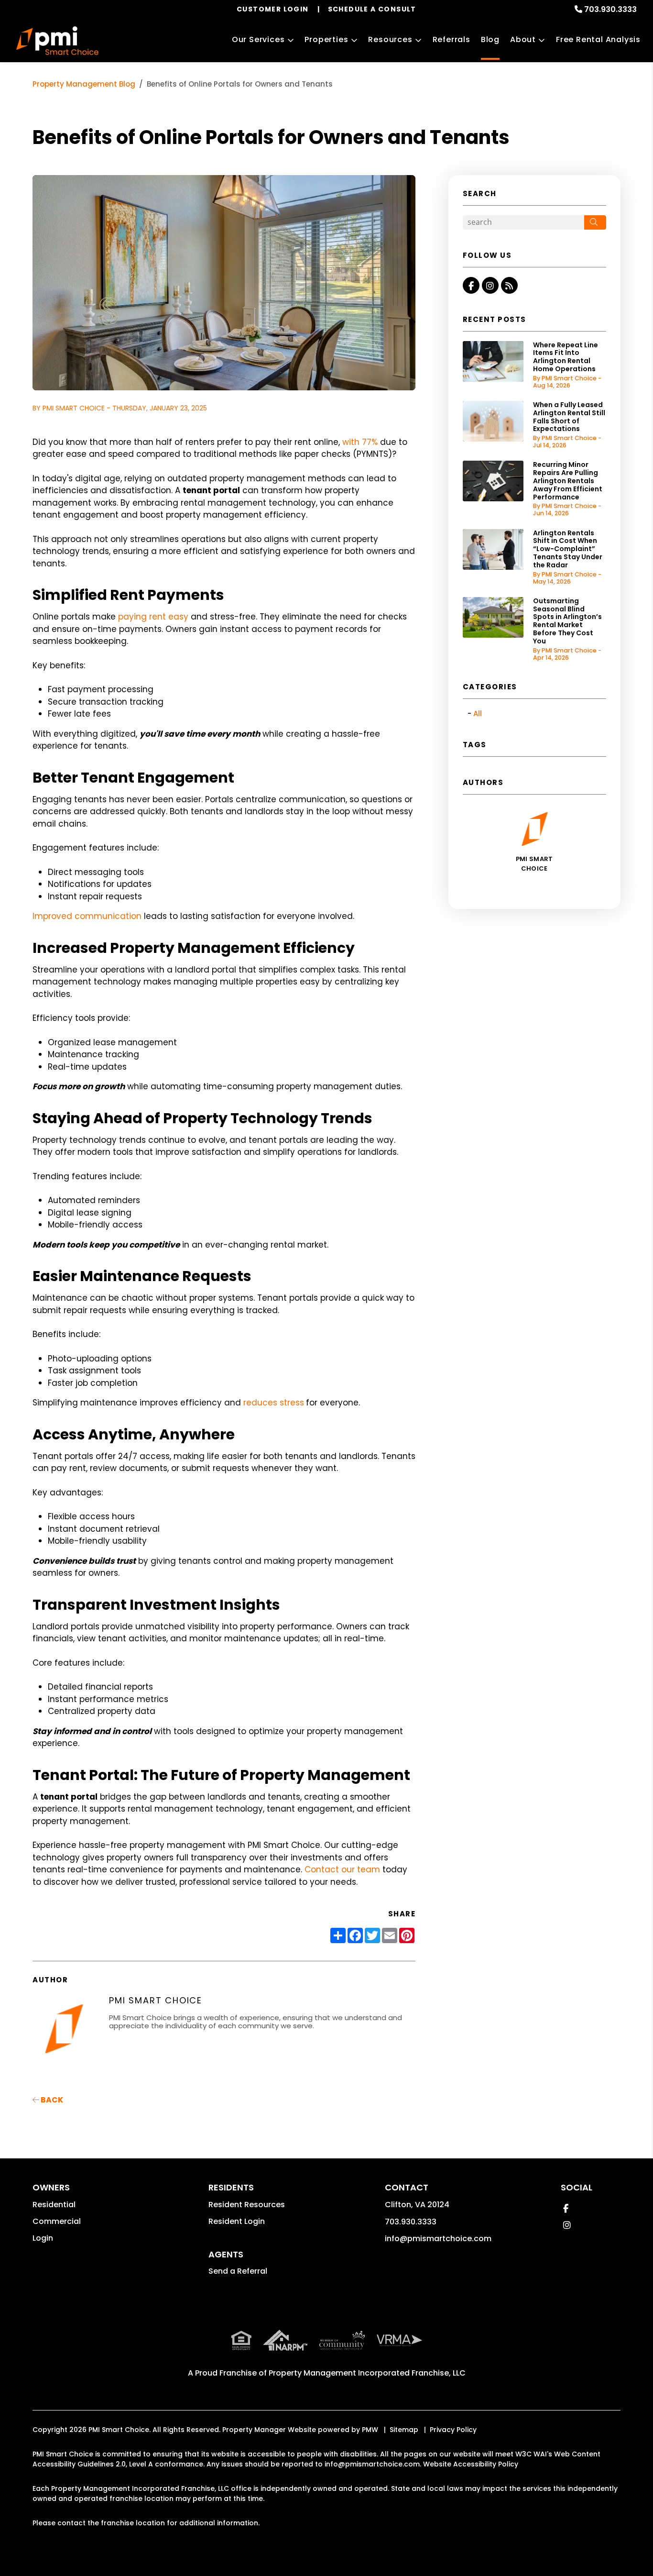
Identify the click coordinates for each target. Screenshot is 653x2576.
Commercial (57, 2221)
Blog (490, 39)
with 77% (360, 442)
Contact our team (342, 1869)
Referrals (452, 39)
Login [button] (43, 2238)
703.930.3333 (610, 9)
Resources (390, 39)
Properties (326, 39)
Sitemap (404, 2430)
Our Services (258, 39)
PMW (370, 2430)
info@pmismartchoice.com (438, 2239)
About (523, 39)
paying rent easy (153, 617)
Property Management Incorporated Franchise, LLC (367, 2373)
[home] (57, 41)
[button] (471, 285)
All (478, 713)
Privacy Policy (453, 2430)
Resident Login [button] (237, 2221)
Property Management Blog (84, 84)
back (51, 2100)
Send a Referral (238, 2271)
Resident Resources (247, 2205)
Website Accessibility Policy (471, 2464)
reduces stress (274, 1403)
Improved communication (87, 916)
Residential (54, 2205)
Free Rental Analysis (598, 39)
